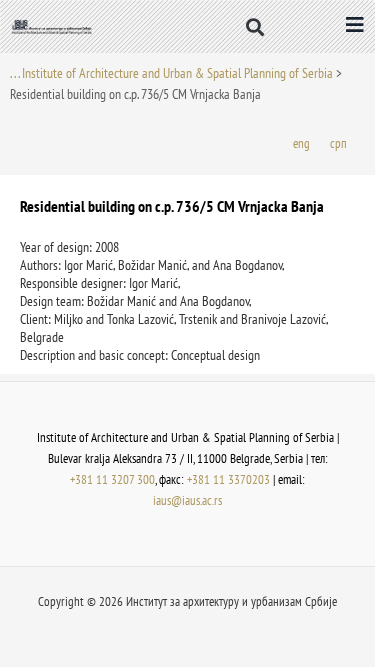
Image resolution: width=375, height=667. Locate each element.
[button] (254, 26)
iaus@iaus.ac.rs (187, 500)
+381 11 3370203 (228, 479)
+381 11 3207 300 (112, 479)
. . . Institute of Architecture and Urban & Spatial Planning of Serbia (171, 73)
